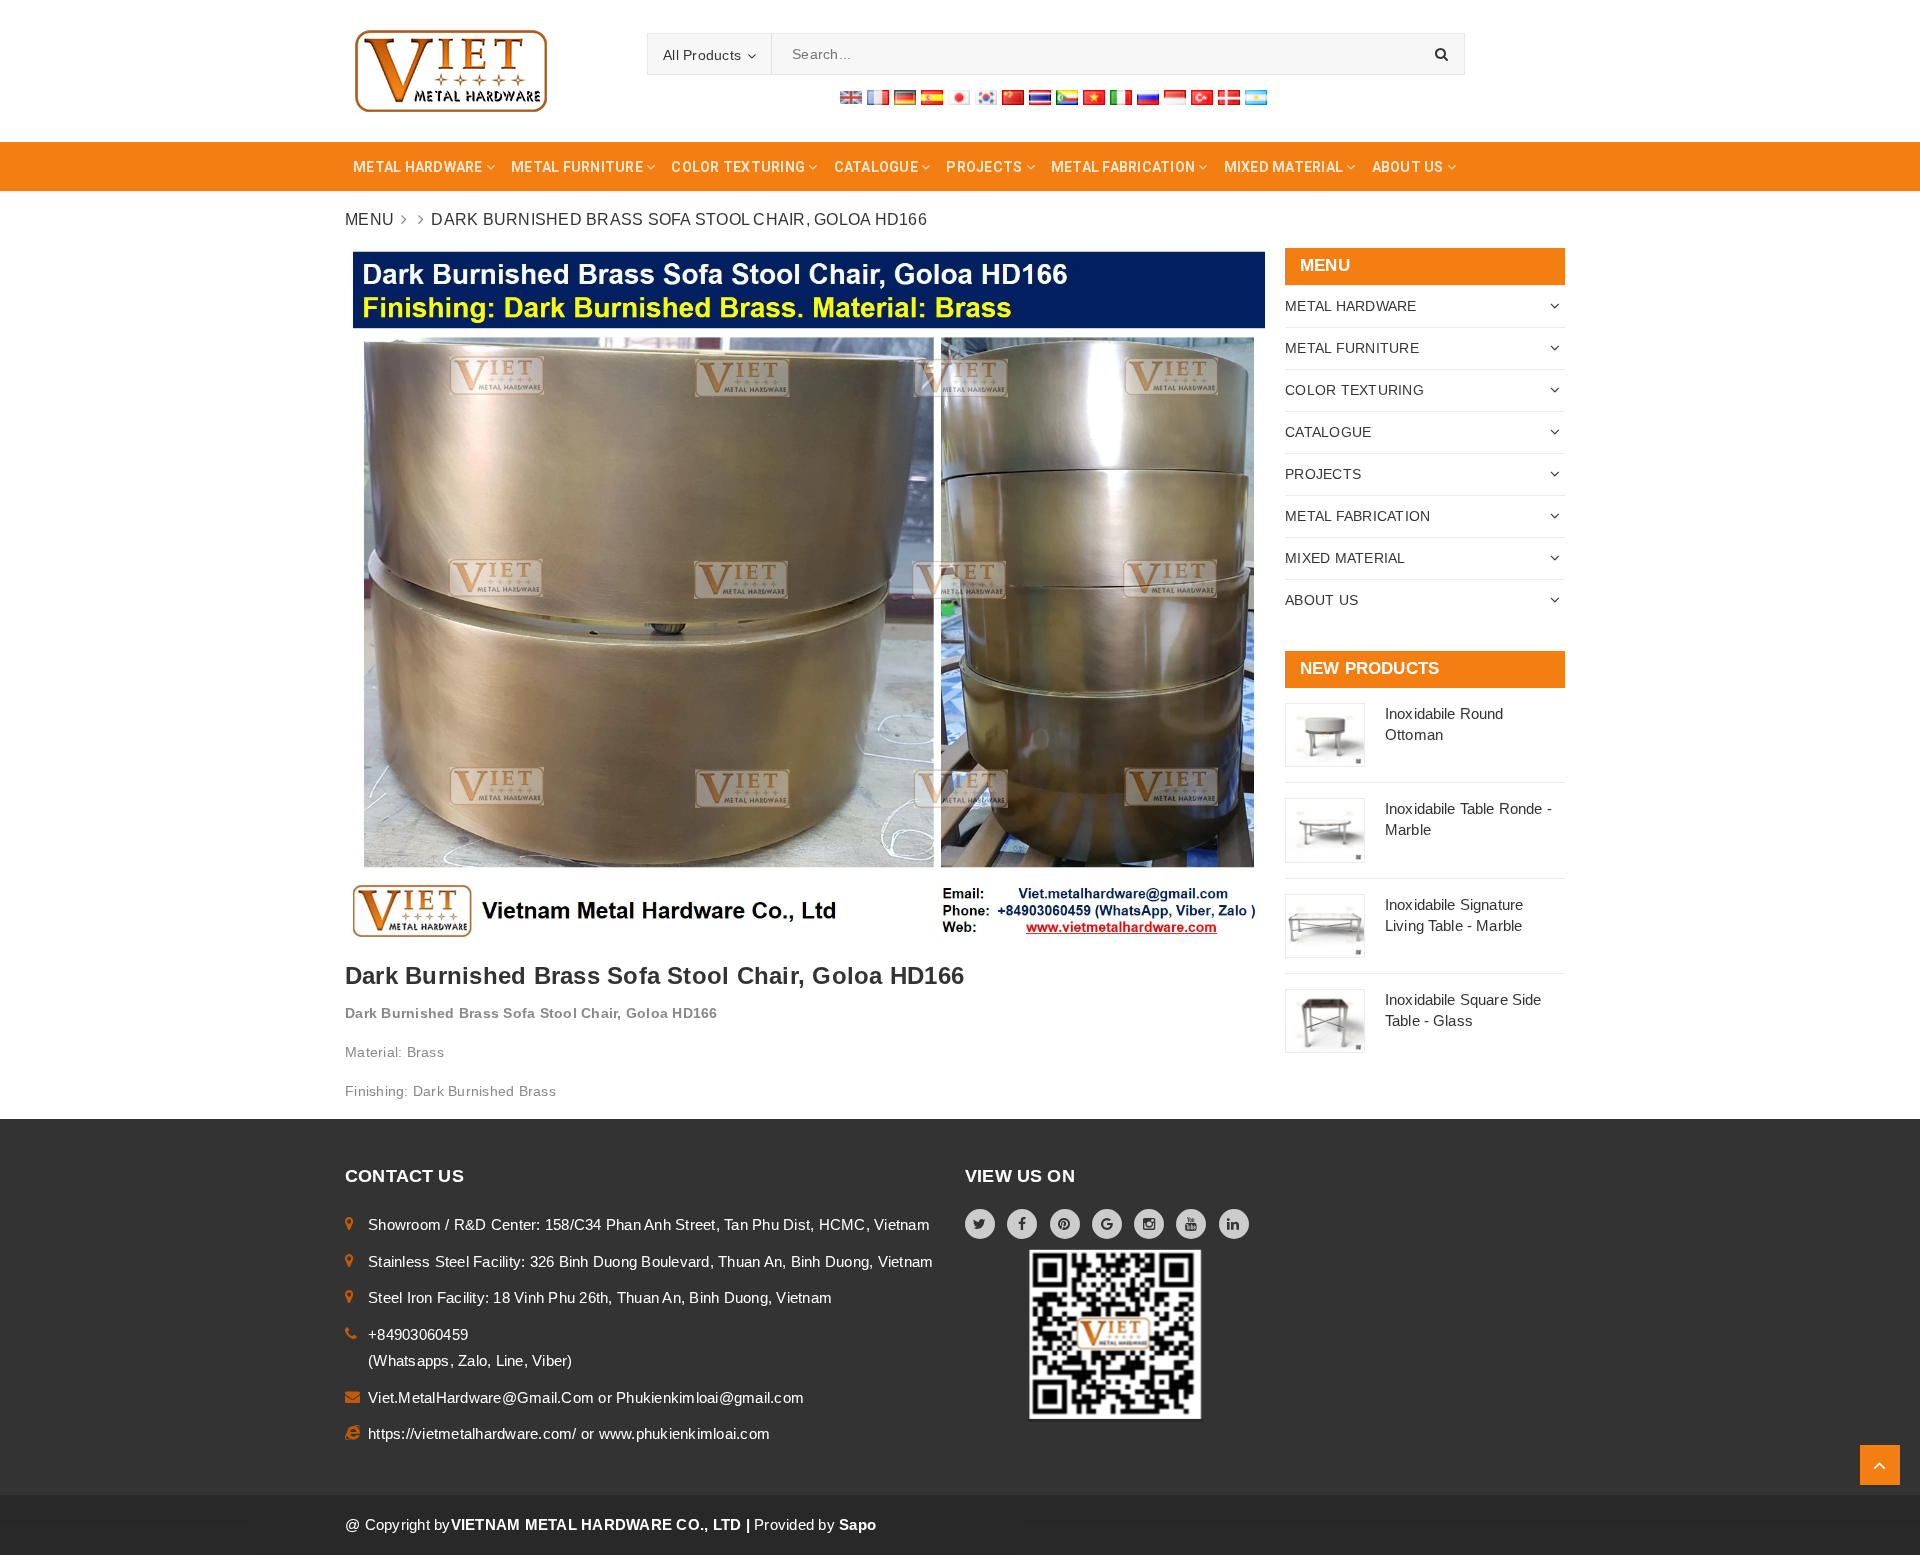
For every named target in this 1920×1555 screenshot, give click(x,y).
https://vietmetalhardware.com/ (474, 1433)
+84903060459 (418, 1334)
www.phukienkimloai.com (685, 1433)
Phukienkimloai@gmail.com (710, 1397)
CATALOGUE (1328, 432)
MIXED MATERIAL (1345, 558)
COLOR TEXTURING (1354, 390)
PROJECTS (1323, 474)
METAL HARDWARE (1351, 306)
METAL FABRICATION (1357, 516)
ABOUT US (1321, 600)
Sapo (857, 1524)
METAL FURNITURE (1352, 348)
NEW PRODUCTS (1369, 668)
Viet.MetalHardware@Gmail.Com (483, 1397)
